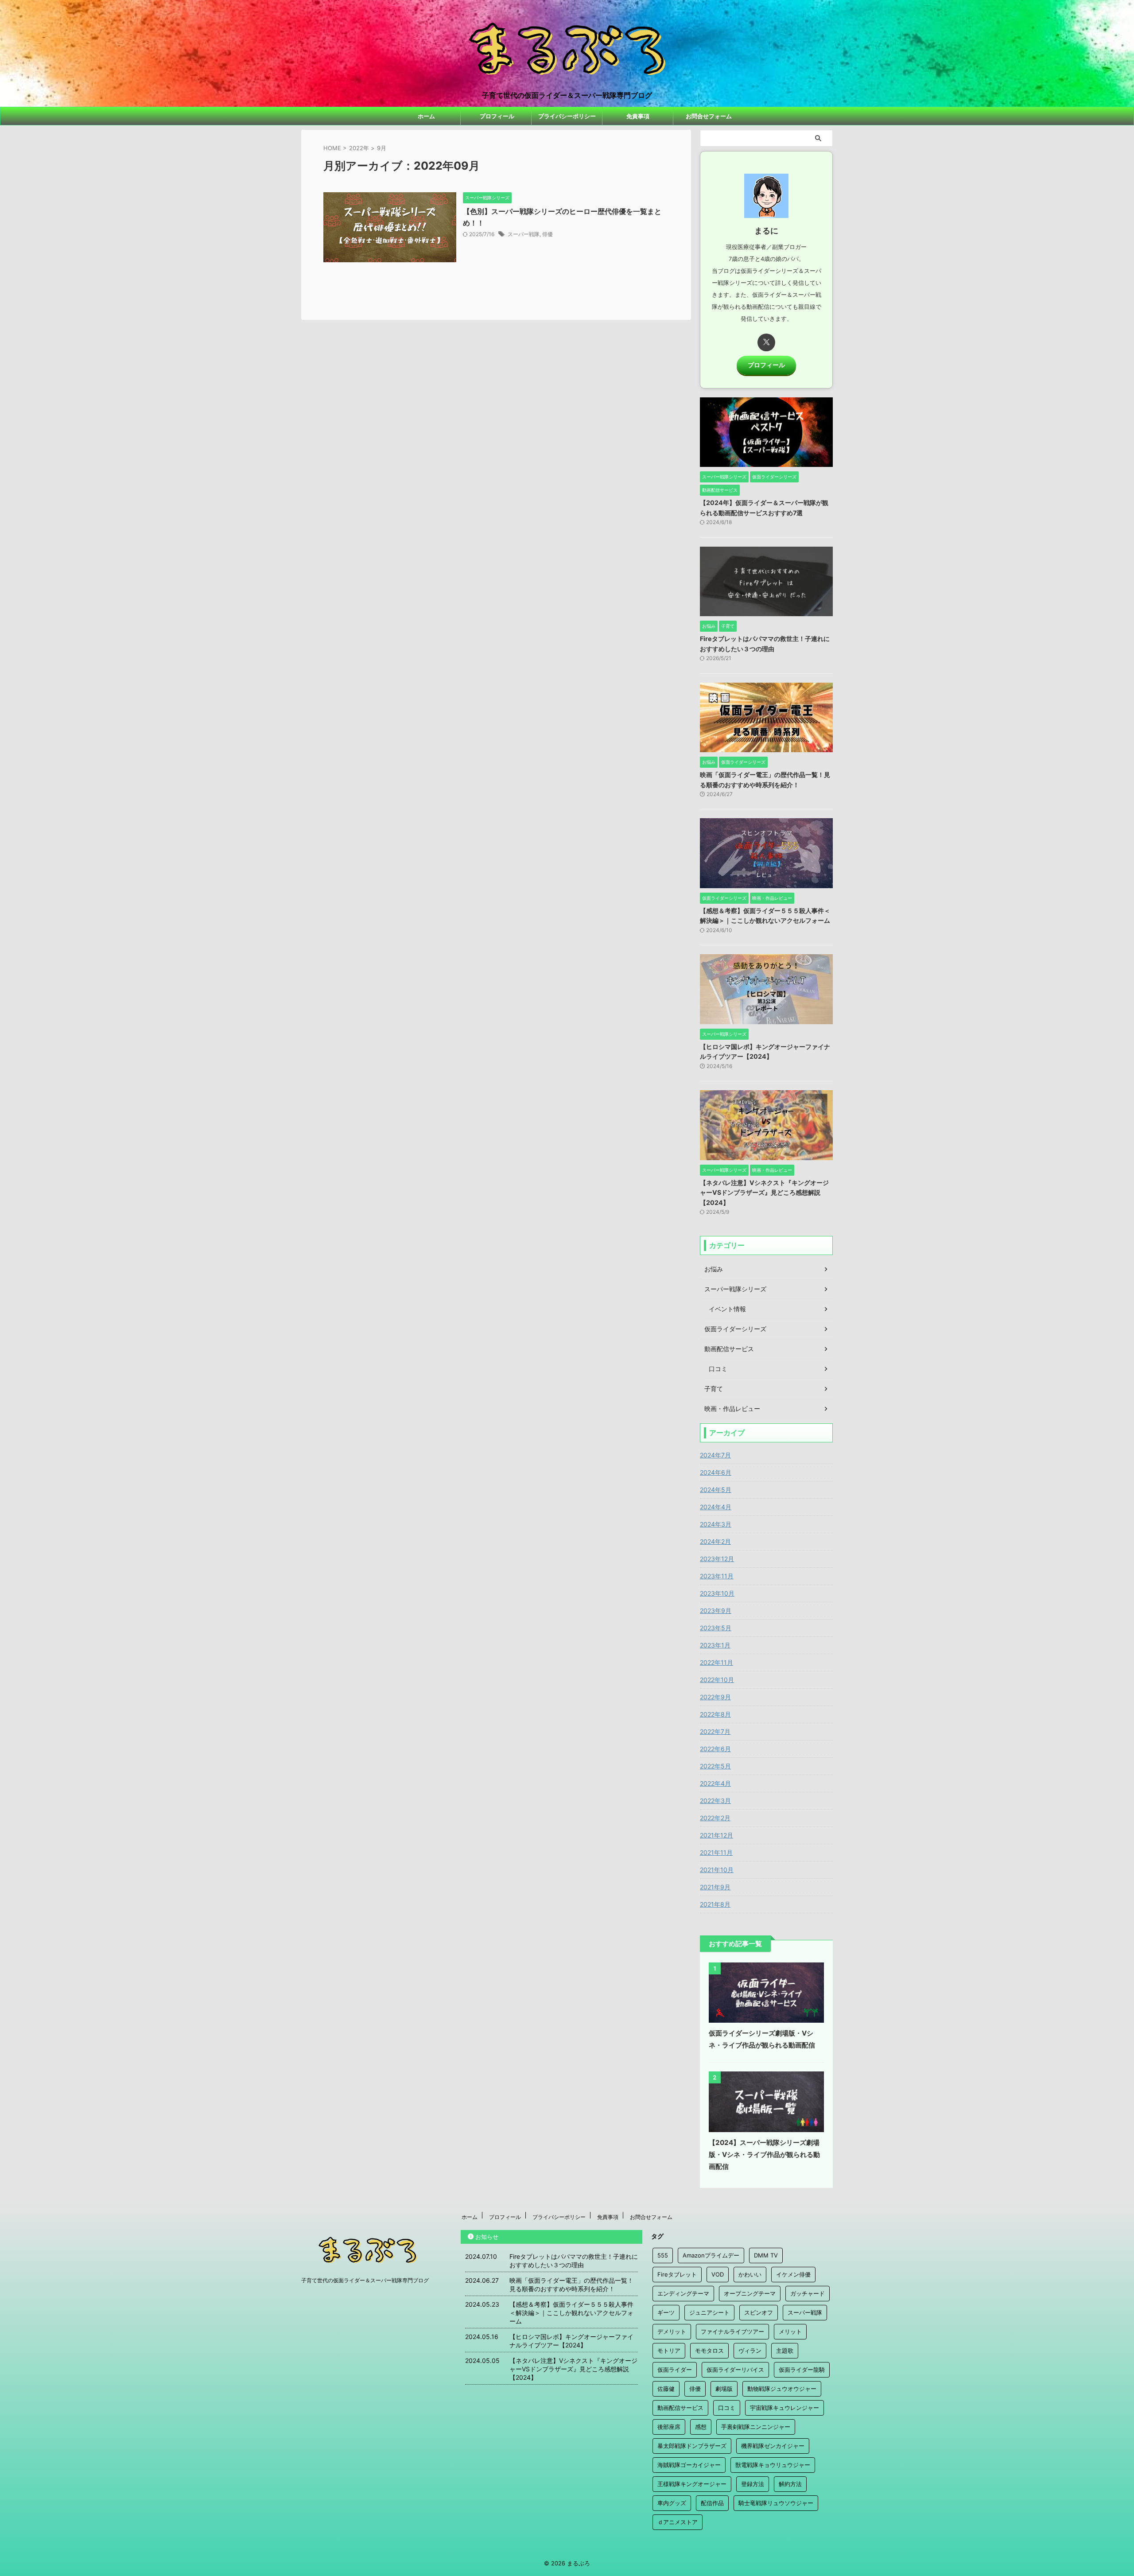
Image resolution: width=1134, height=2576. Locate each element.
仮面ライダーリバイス (735, 2370)
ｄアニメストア (678, 2522)
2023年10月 (717, 1593)
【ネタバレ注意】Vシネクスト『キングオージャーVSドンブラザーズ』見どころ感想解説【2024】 (764, 1193)
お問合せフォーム (709, 116)
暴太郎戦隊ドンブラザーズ (692, 2446)
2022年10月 (717, 1680)
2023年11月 (717, 1576)
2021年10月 (717, 1870)
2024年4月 (716, 1507)
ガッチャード (808, 2293)
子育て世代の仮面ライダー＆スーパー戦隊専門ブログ (365, 2280)
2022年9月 (715, 1697)
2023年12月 (717, 1559)
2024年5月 (716, 1490)
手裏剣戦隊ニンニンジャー (756, 2427)
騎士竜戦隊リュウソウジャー (776, 2503)
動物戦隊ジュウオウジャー (782, 2389)
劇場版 (724, 2389)
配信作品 (712, 2503)
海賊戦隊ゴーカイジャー (689, 2465)
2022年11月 (717, 1662)
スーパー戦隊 (524, 234)
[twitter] (766, 342)
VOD (718, 2274)
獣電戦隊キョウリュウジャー (773, 2465)
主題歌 (785, 2351)
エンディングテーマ (683, 2293)
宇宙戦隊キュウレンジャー (784, 2408)
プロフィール (497, 116)
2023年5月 (716, 1628)
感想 (701, 2427)
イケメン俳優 (793, 2274)
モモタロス (709, 2351)
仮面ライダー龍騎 (802, 2370)
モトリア (669, 2351)
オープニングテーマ (750, 2293)
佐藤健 (666, 2389)
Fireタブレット (677, 2274)
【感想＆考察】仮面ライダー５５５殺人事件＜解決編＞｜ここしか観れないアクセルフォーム (571, 2313)
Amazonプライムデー (711, 2255)
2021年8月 (715, 1904)
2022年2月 (715, 1818)
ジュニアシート (709, 2312)
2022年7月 (715, 1731)
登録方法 (753, 2484)
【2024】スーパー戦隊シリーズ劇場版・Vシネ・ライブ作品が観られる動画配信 (764, 2154)
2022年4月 (715, 1783)
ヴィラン (750, 2351)
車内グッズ (672, 2503)
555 (663, 2255)
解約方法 (790, 2484)
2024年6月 (716, 1472)
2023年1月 (715, 1645)
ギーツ (666, 2312)
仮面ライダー (675, 2370)
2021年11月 (716, 1852)
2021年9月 (715, 1887)
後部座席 (669, 2427)
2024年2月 (715, 1541)
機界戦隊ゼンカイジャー (773, 2446)
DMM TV (766, 2255)
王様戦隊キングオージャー (692, 2484)
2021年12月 (717, 1835)
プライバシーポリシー (567, 116)
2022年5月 (715, 1766)
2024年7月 (715, 1455)
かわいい (750, 2274)
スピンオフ (759, 2312)
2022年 (359, 148)
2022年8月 (715, 1714)
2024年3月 (716, 1524)
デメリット (672, 2331)
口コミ (727, 2408)
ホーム (426, 116)
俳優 (548, 234)
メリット (790, 2331)
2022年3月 (715, 1801)
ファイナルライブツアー (732, 2331)
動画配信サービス (680, 2408)
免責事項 (638, 116)
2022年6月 (715, 1749)
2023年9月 (716, 1610)
